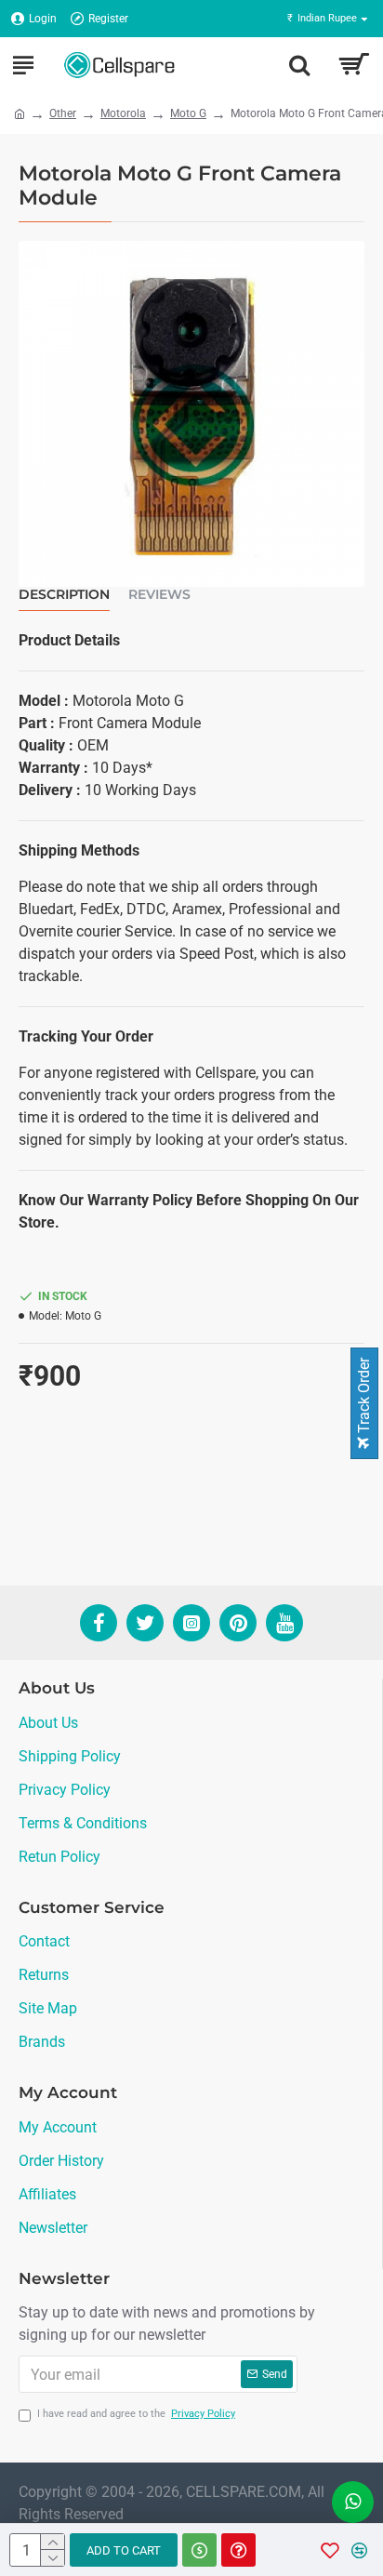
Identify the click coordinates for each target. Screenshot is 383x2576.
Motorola (123, 113)
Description (64, 595)
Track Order (364, 1397)
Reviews (159, 595)
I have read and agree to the (136, 2414)
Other (63, 113)
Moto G (188, 113)
